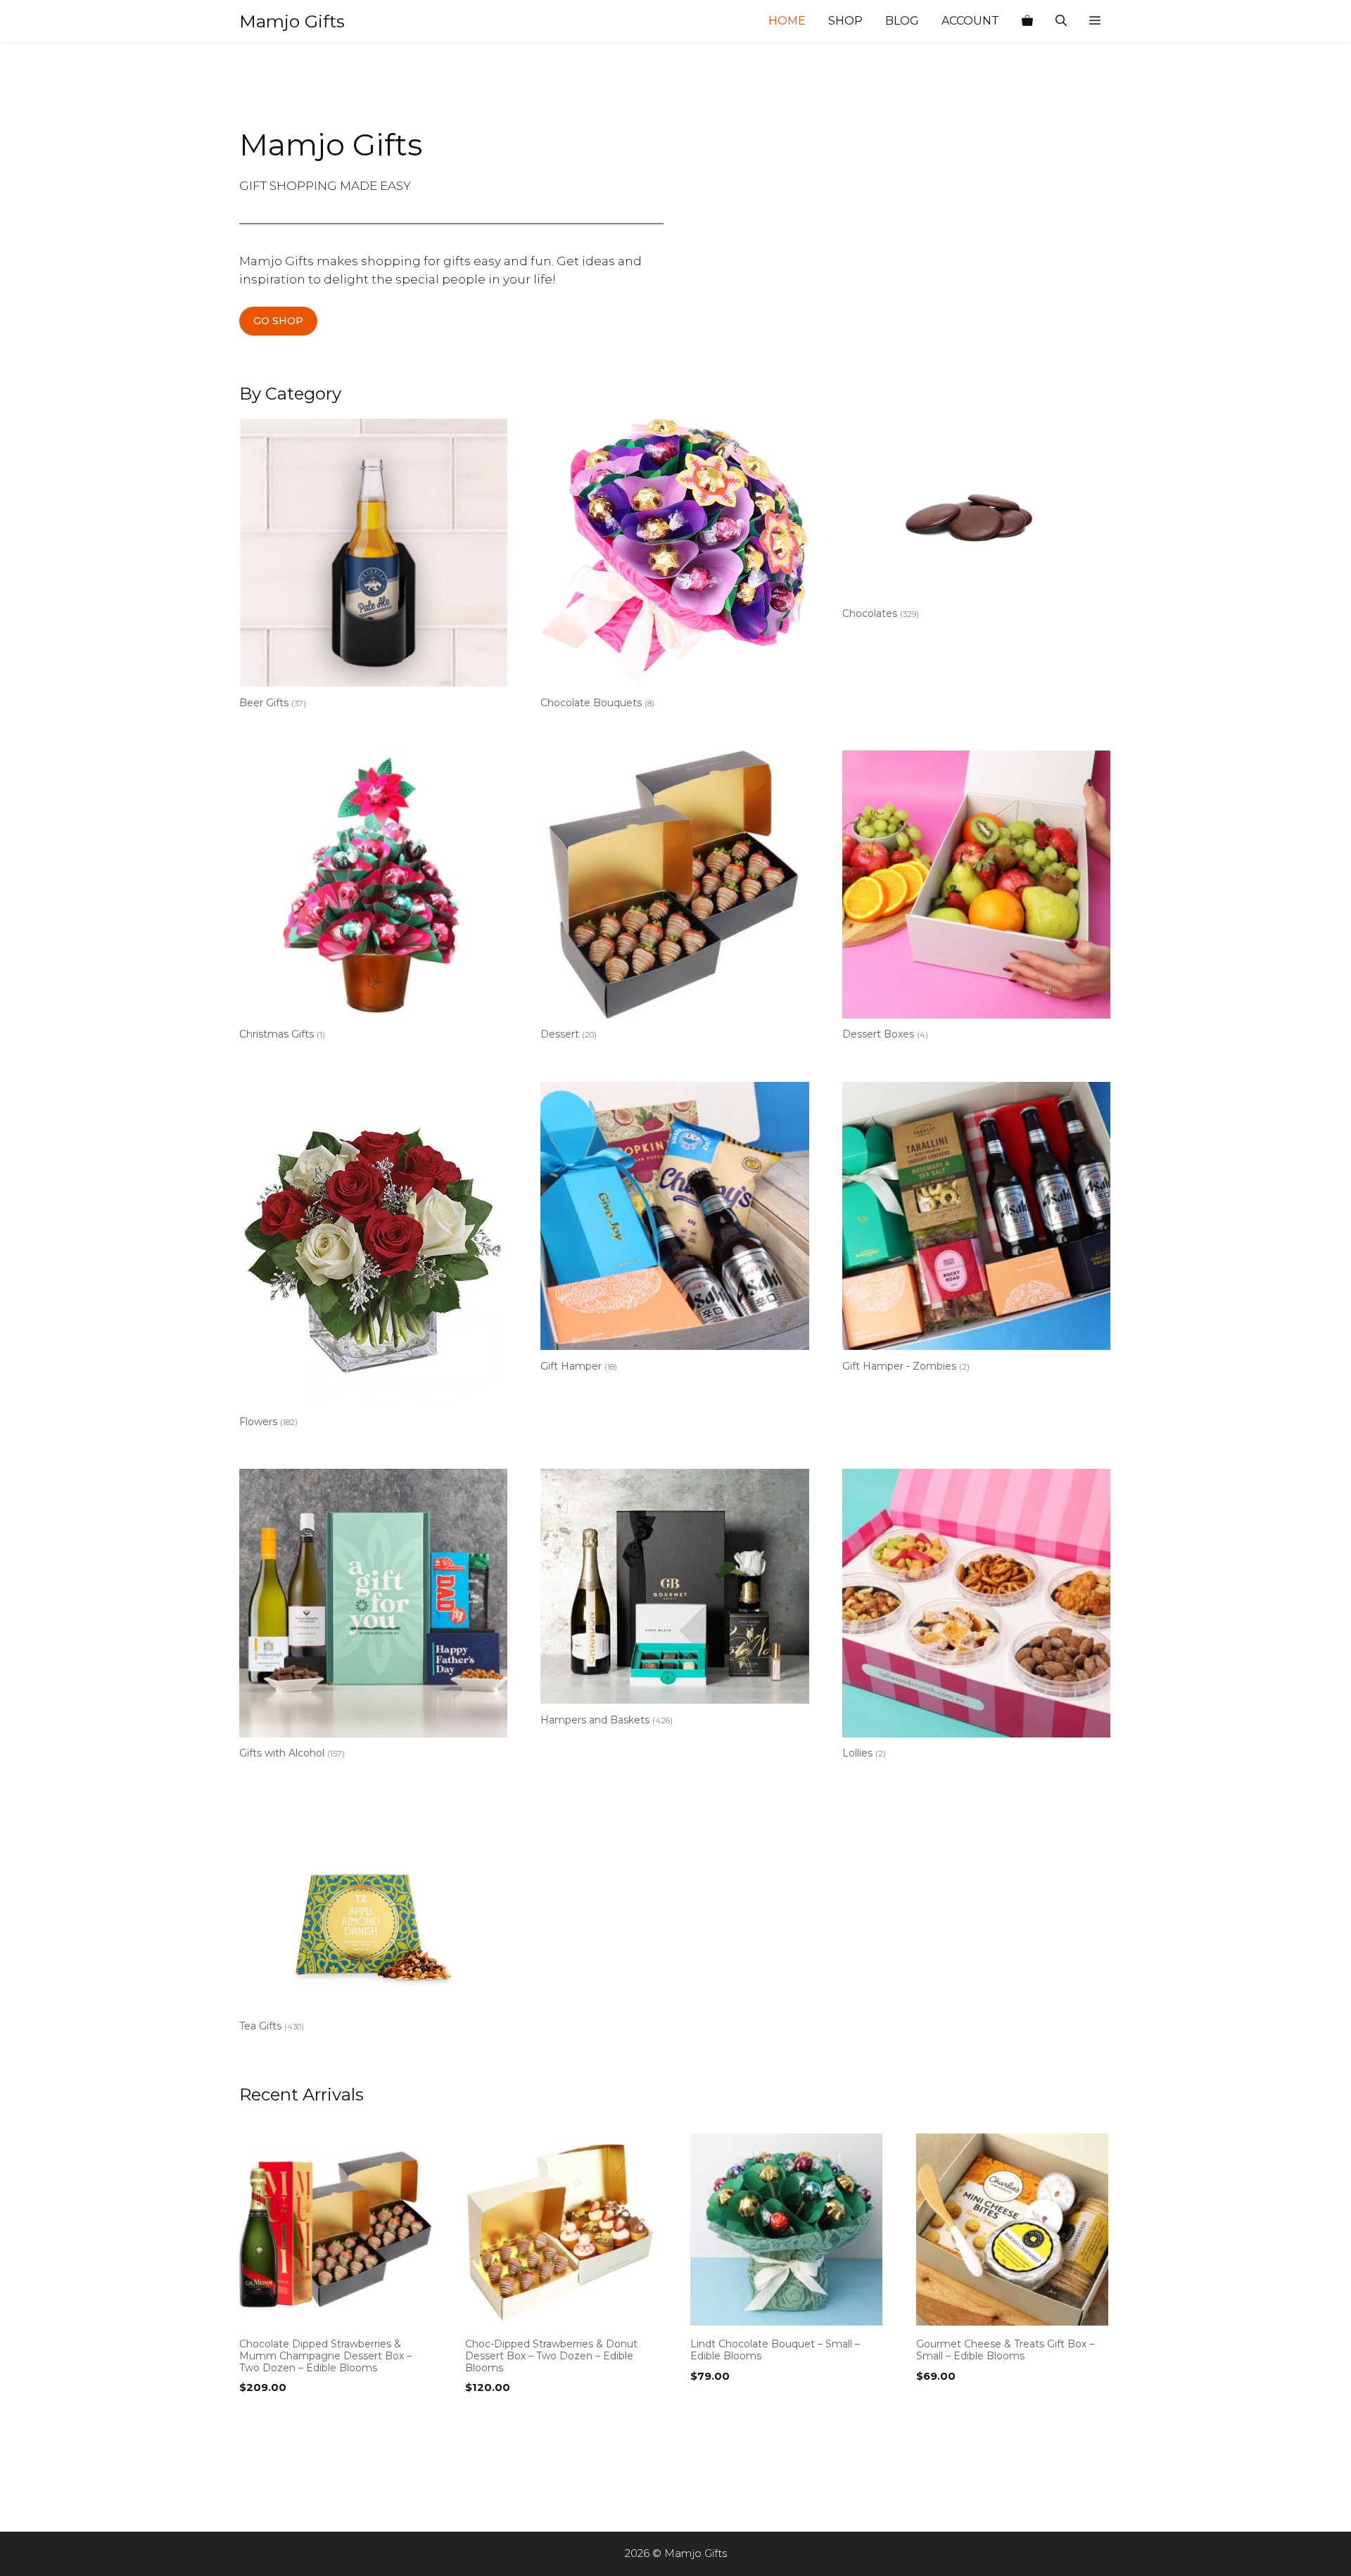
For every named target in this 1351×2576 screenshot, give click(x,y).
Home (787, 21)
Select (260, 2416)
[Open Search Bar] (1061, 21)
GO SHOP (278, 321)
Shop (845, 21)
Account (970, 21)
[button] (1095, 21)
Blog (902, 21)
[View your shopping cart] (1027, 21)
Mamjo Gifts (292, 21)
